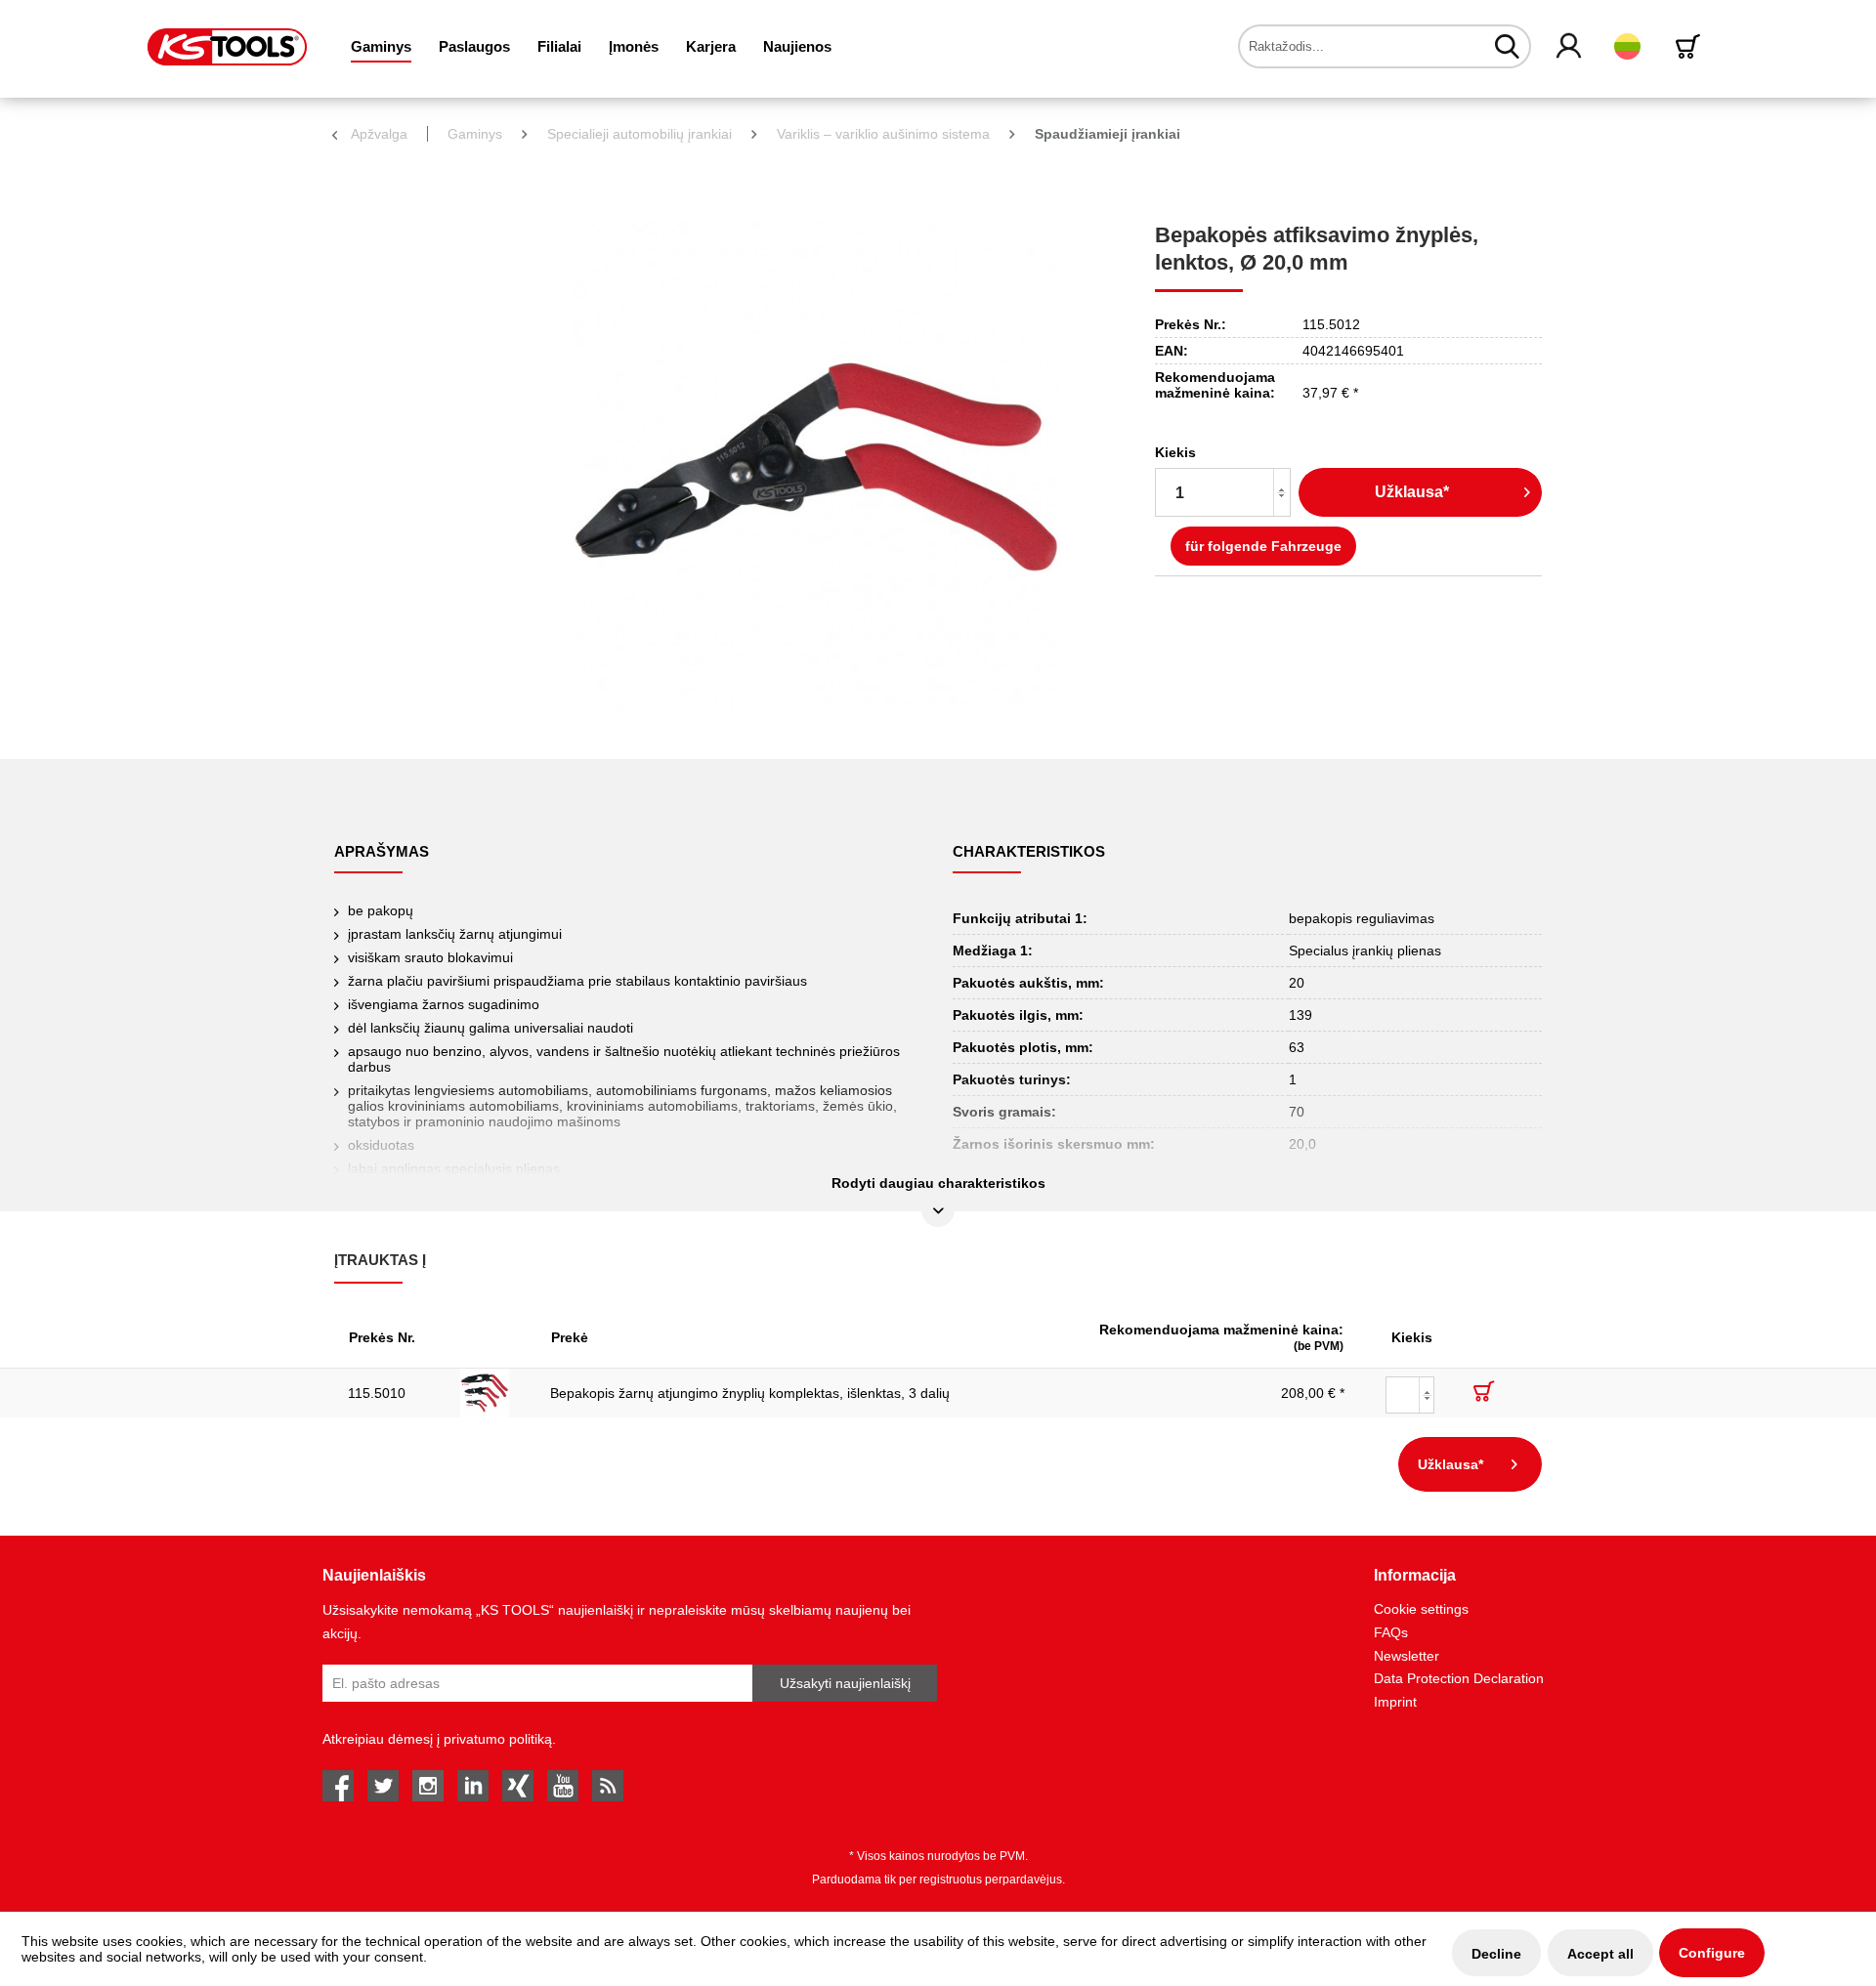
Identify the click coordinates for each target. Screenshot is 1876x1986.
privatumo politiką (498, 1739)
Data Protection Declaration (1459, 1678)
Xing (518, 1786)
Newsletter (1407, 1656)
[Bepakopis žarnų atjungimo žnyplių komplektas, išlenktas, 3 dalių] (491, 1393)
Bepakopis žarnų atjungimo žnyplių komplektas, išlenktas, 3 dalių (750, 1393)
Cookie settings (1421, 1609)
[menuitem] (381, 46)
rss (608, 1786)
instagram (428, 1786)
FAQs (1391, 1632)
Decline (1496, 1954)
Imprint (1395, 1702)
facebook (338, 1786)
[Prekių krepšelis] (1691, 46)
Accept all (1600, 1954)
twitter (383, 1786)
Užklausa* (1412, 492)
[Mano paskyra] (1570, 47)
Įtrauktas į (380, 1260)
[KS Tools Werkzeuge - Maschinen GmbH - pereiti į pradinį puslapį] (227, 47)
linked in (473, 1786)
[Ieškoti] (1507, 46)
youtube (563, 1786)
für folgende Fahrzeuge (1263, 546)
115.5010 (377, 1393)
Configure (1712, 1953)
